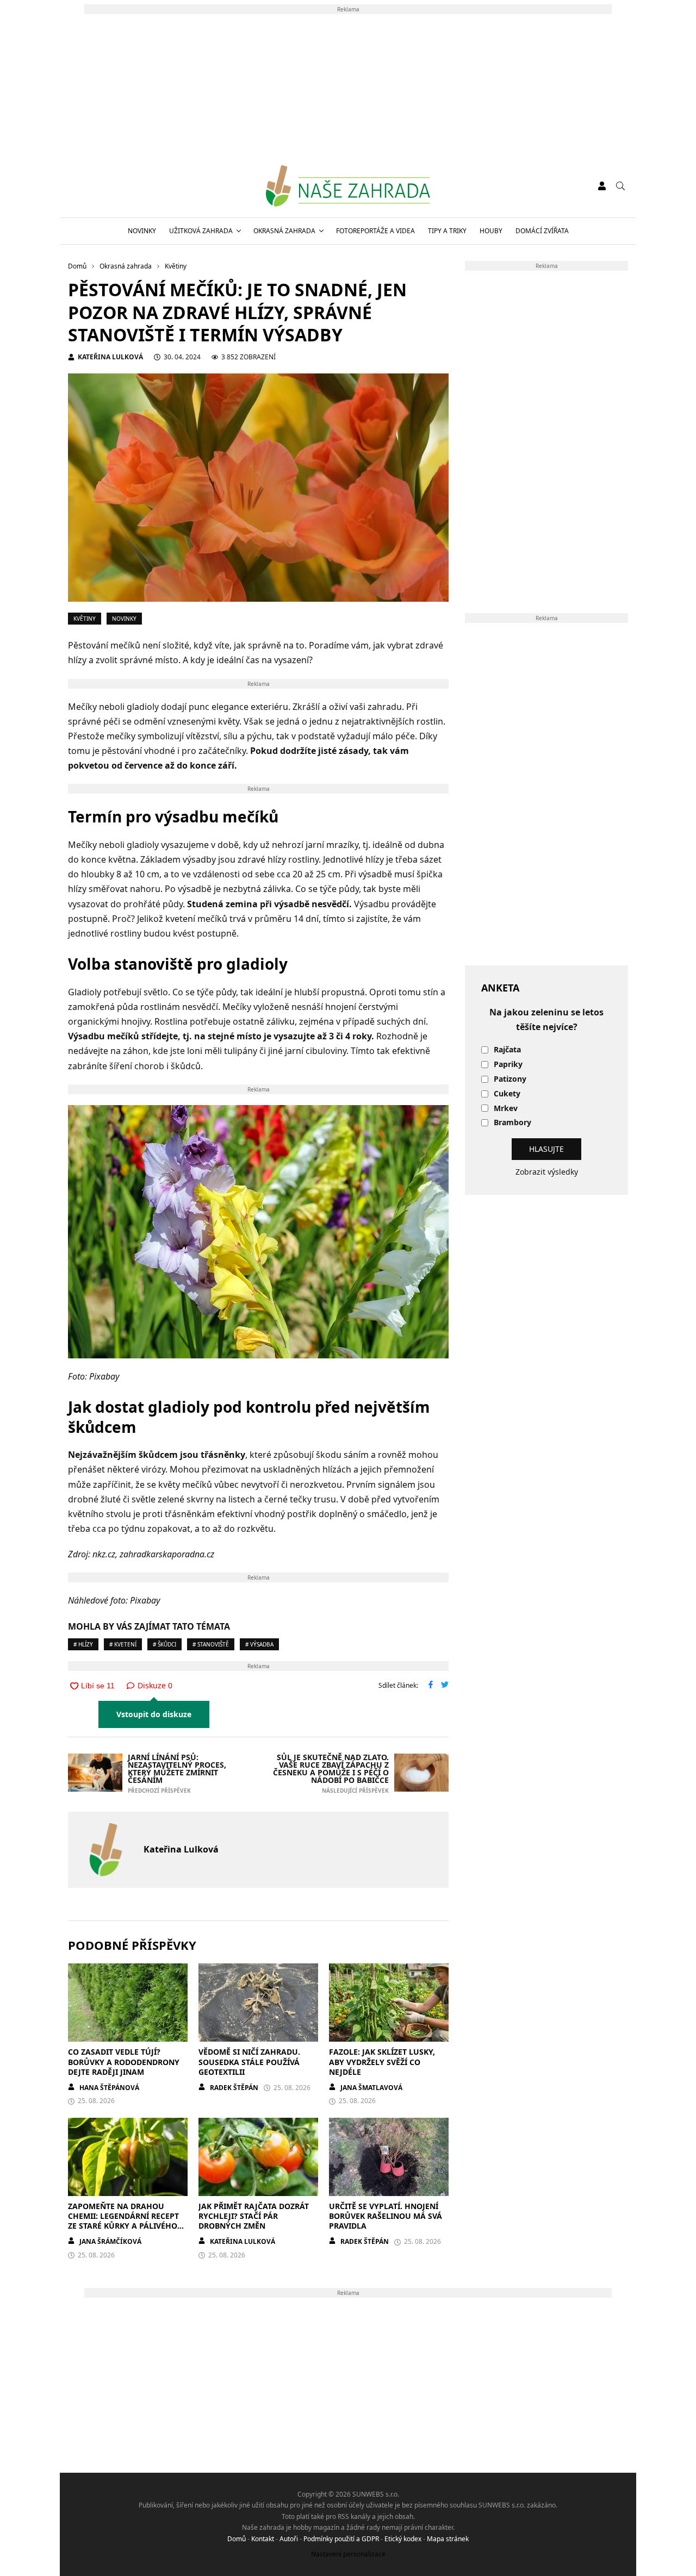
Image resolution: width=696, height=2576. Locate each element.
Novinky (142, 231)
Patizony (510, 1079)
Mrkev (506, 1109)
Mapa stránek (448, 2539)
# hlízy (83, 1644)
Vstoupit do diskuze (154, 1714)
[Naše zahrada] (348, 186)
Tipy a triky (447, 231)
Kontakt (263, 2539)
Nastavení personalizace (348, 2554)
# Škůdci (164, 1644)
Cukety (507, 1094)
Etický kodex (403, 2539)
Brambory (512, 1123)
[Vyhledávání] (620, 186)
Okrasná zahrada (284, 231)
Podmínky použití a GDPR (341, 2539)
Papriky (508, 1065)
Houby (491, 231)
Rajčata (507, 1050)
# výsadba (259, 1644)
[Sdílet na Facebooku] (431, 1686)
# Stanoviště (211, 1644)
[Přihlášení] (602, 186)
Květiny (85, 619)
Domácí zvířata (542, 231)
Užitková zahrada (201, 231)
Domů (237, 2539)
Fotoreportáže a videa (375, 231)
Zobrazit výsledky (547, 1172)
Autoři (289, 2539)
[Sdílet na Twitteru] (445, 1686)
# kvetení (123, 1644)
